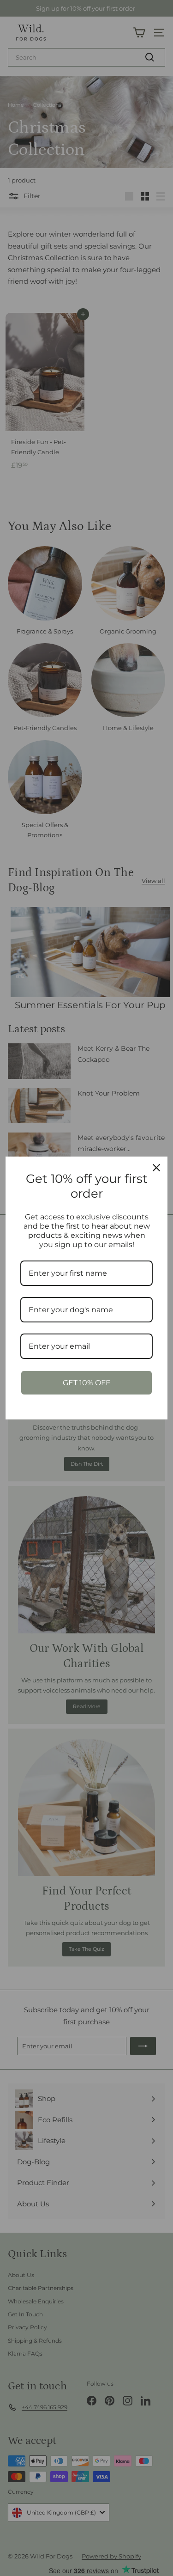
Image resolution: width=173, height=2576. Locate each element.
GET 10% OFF (86, 1383)
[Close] (156, 1168)
